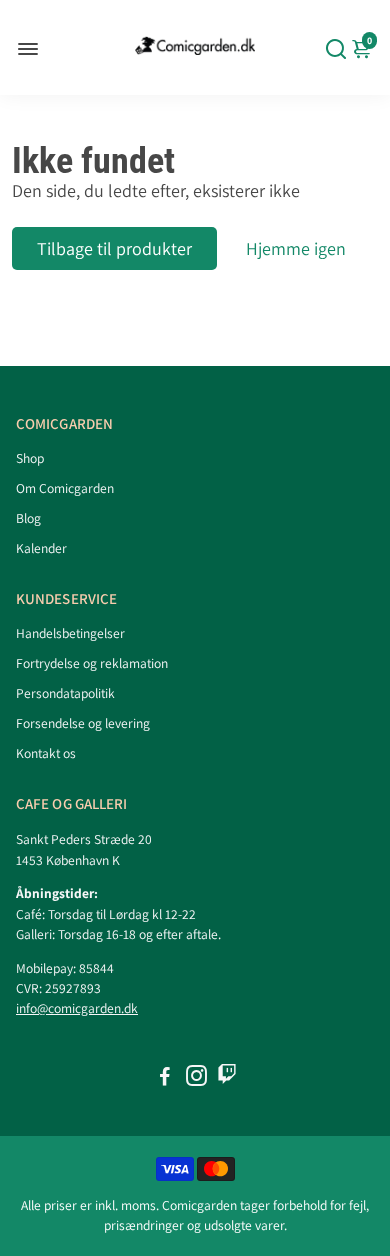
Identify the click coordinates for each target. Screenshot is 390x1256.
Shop (30, 458)
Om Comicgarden (65, 488)
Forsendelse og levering (83, 723)
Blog (28, 518)
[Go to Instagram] (196, 1078)
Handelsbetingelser (70, 633)
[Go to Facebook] (165, 1078)
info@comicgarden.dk (77, 1008)
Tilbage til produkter (114, 248)
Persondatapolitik (65, 693)
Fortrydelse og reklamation (92, 663)
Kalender (41, 548)
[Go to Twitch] (227, 1078)
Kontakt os (46, 753)
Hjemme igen (296, 248)
